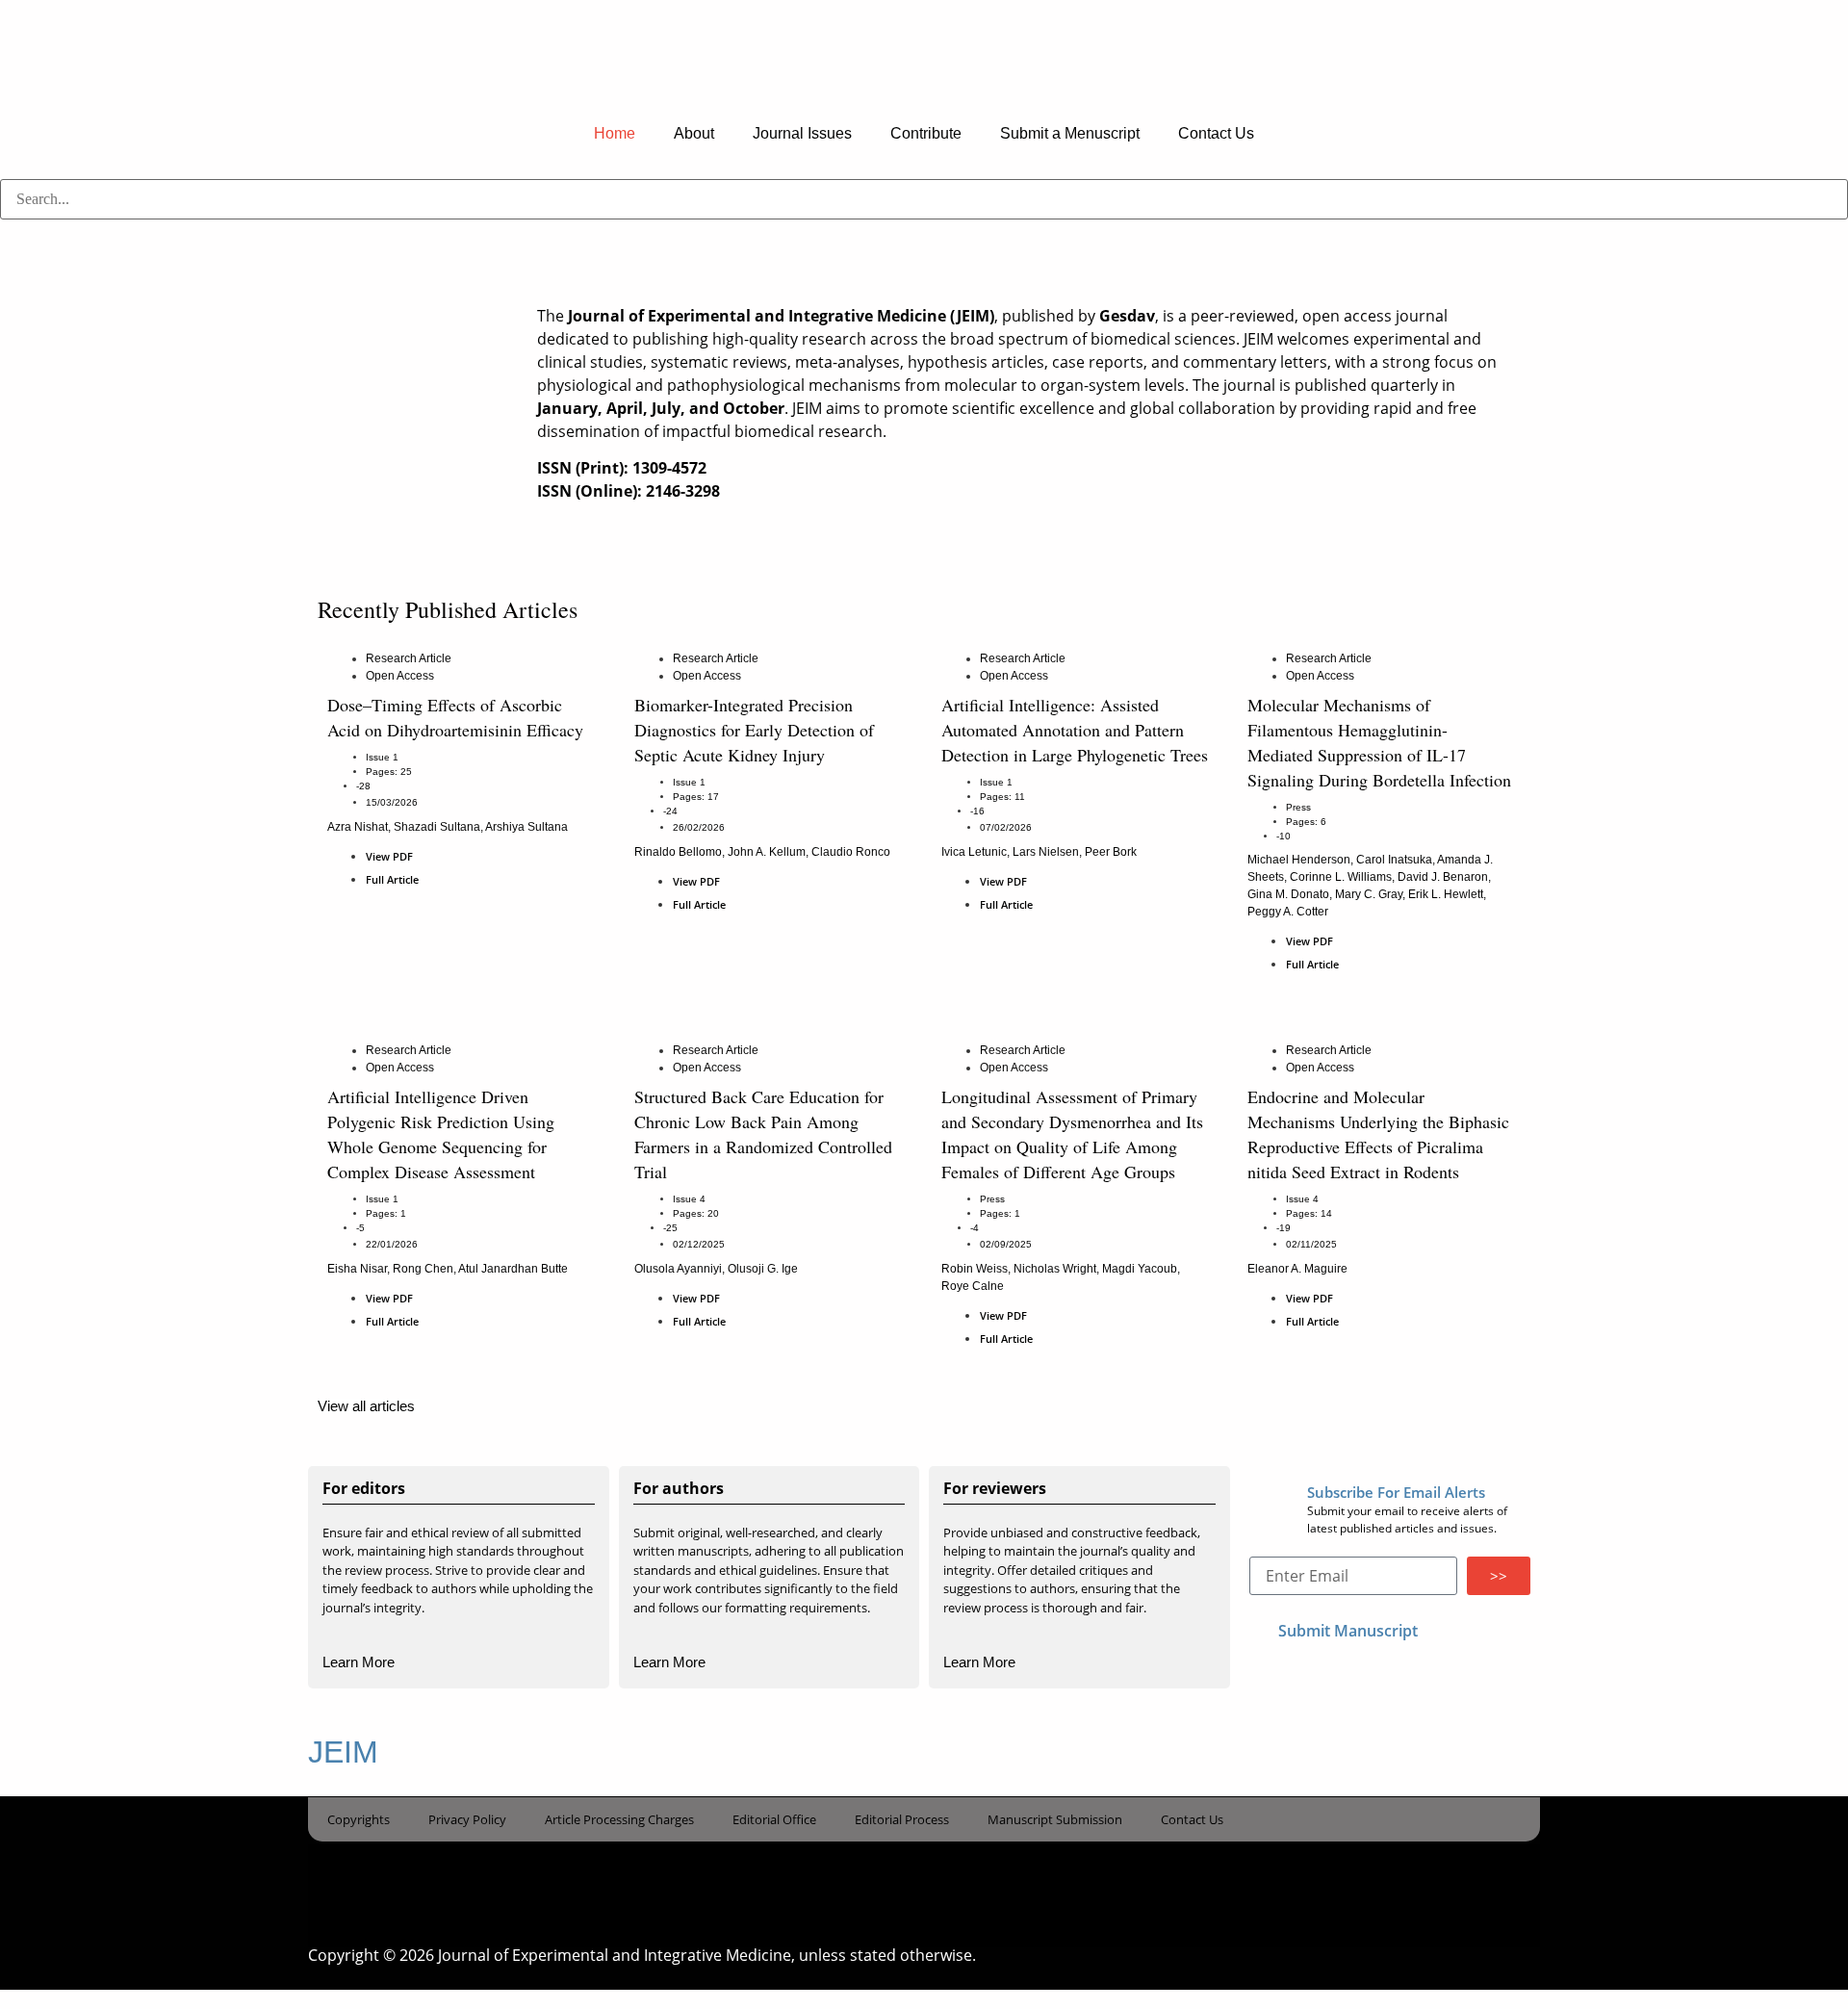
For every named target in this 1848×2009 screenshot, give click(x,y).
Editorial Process (902, 1819)
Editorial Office (774, 1819)
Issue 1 (382, 757)
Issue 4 (689, 1199)
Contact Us (1216, 133)
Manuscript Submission (1055, 1819)
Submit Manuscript (1348, 1631)
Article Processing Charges (619, 1819)
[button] (924, 231)
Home (615, 133)
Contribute (926, 133)
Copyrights (359, 1819)
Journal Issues (802, 133)
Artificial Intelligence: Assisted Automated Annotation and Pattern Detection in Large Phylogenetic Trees (1075, 730)
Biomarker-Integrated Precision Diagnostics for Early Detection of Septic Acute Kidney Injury (754, 730)
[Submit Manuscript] (1259, 1628)
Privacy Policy (467, 1819)
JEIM (343, 1752)
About (694, 133)
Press (1298, 807)
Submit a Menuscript (1070, 133)
